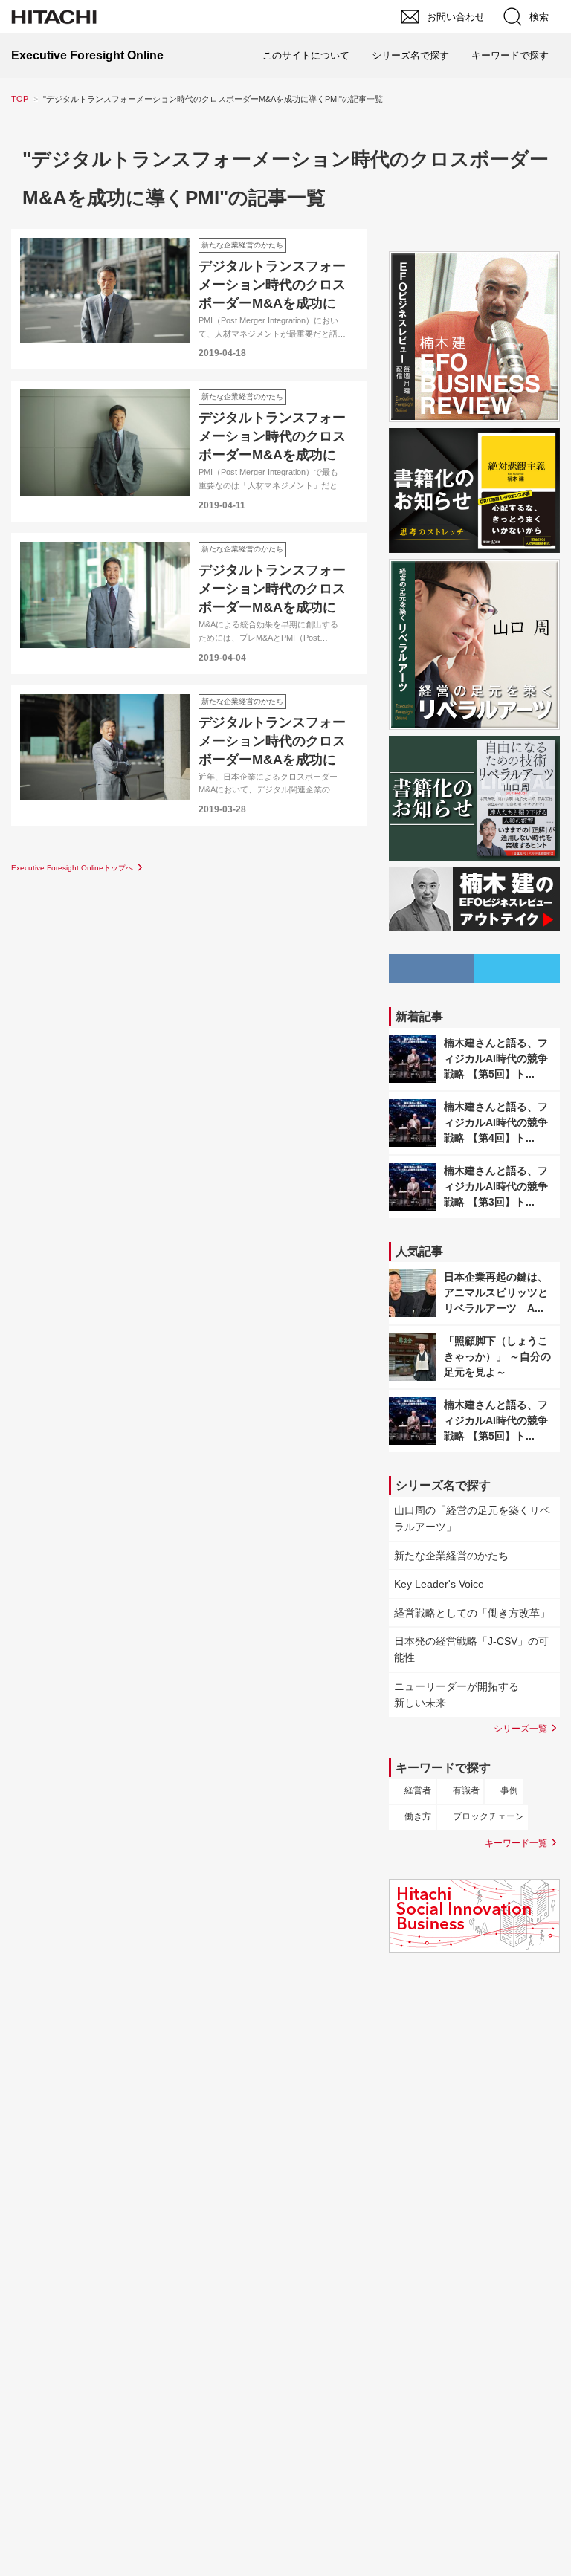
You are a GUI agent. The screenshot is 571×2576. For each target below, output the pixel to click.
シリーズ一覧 (520, 1728)
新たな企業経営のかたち (451, 1556)
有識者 (466, 1790)
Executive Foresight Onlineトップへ (72, 868)
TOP (20, 99)
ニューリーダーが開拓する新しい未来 (457, 1695)
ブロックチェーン (488, 1816)
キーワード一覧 (516, 1843)
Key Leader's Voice (439, 1584)
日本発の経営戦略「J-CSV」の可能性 (471, 1649)
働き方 (418, 1816)
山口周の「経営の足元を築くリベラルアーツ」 (472, 1518)
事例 (509, 1790)
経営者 (418, 1790)
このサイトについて (306, 55)
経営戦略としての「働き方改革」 (472, 1613)
